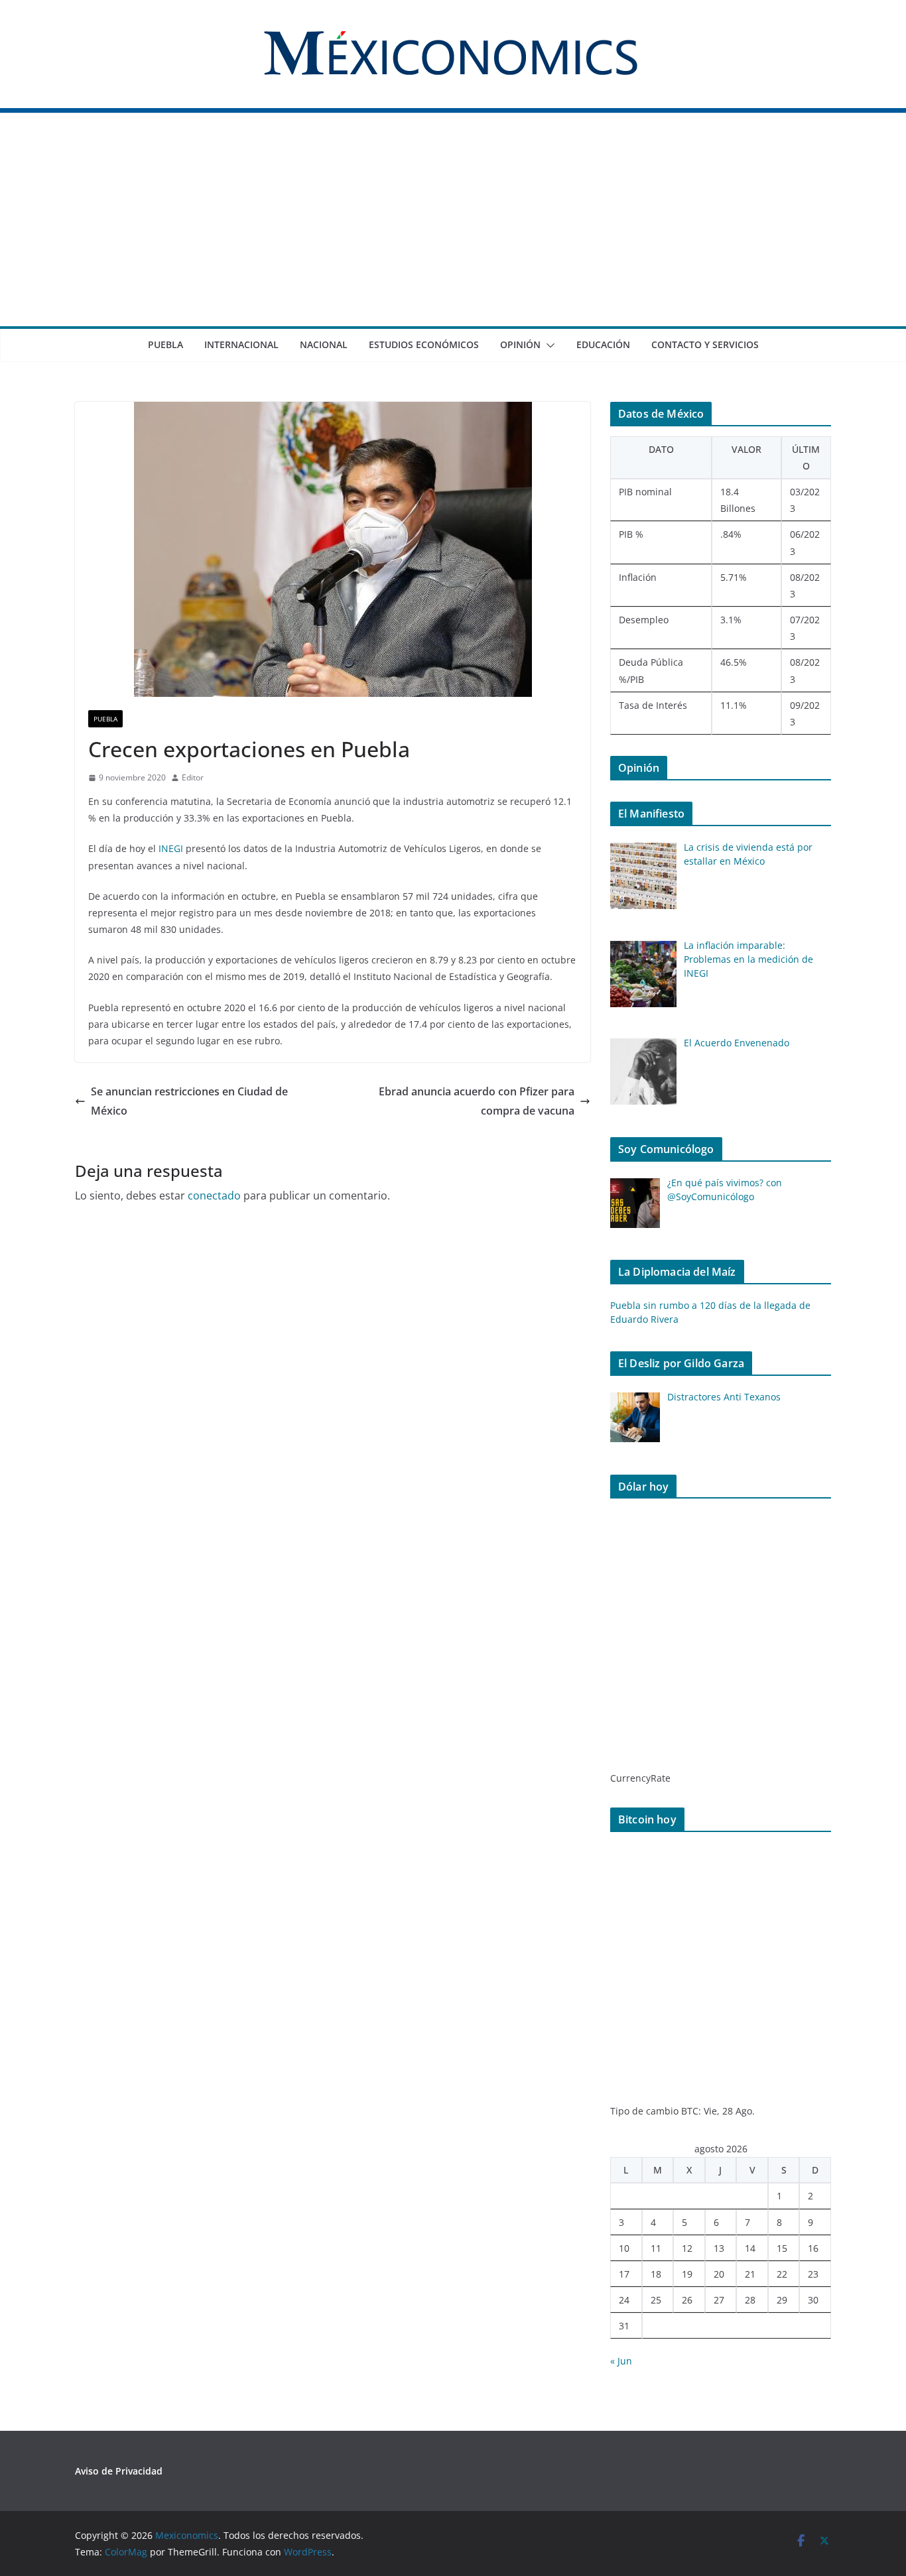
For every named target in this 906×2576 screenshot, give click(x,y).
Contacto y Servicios (705, 344)
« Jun (621, 2361)
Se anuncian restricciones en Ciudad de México (189, 1101)
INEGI (171, 848)
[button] (548, 345)
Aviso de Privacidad (119, 2471)
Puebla (165, 344)
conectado (214, 1196)
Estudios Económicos (424, 344)
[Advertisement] (453, 227)
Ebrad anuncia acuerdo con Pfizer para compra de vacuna (477, 1101)
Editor (193, 777)
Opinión (520, 344)
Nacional (324, 344)
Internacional (241, 344)
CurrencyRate (640, 1778)
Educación (603, 344)
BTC (690, 2111)
